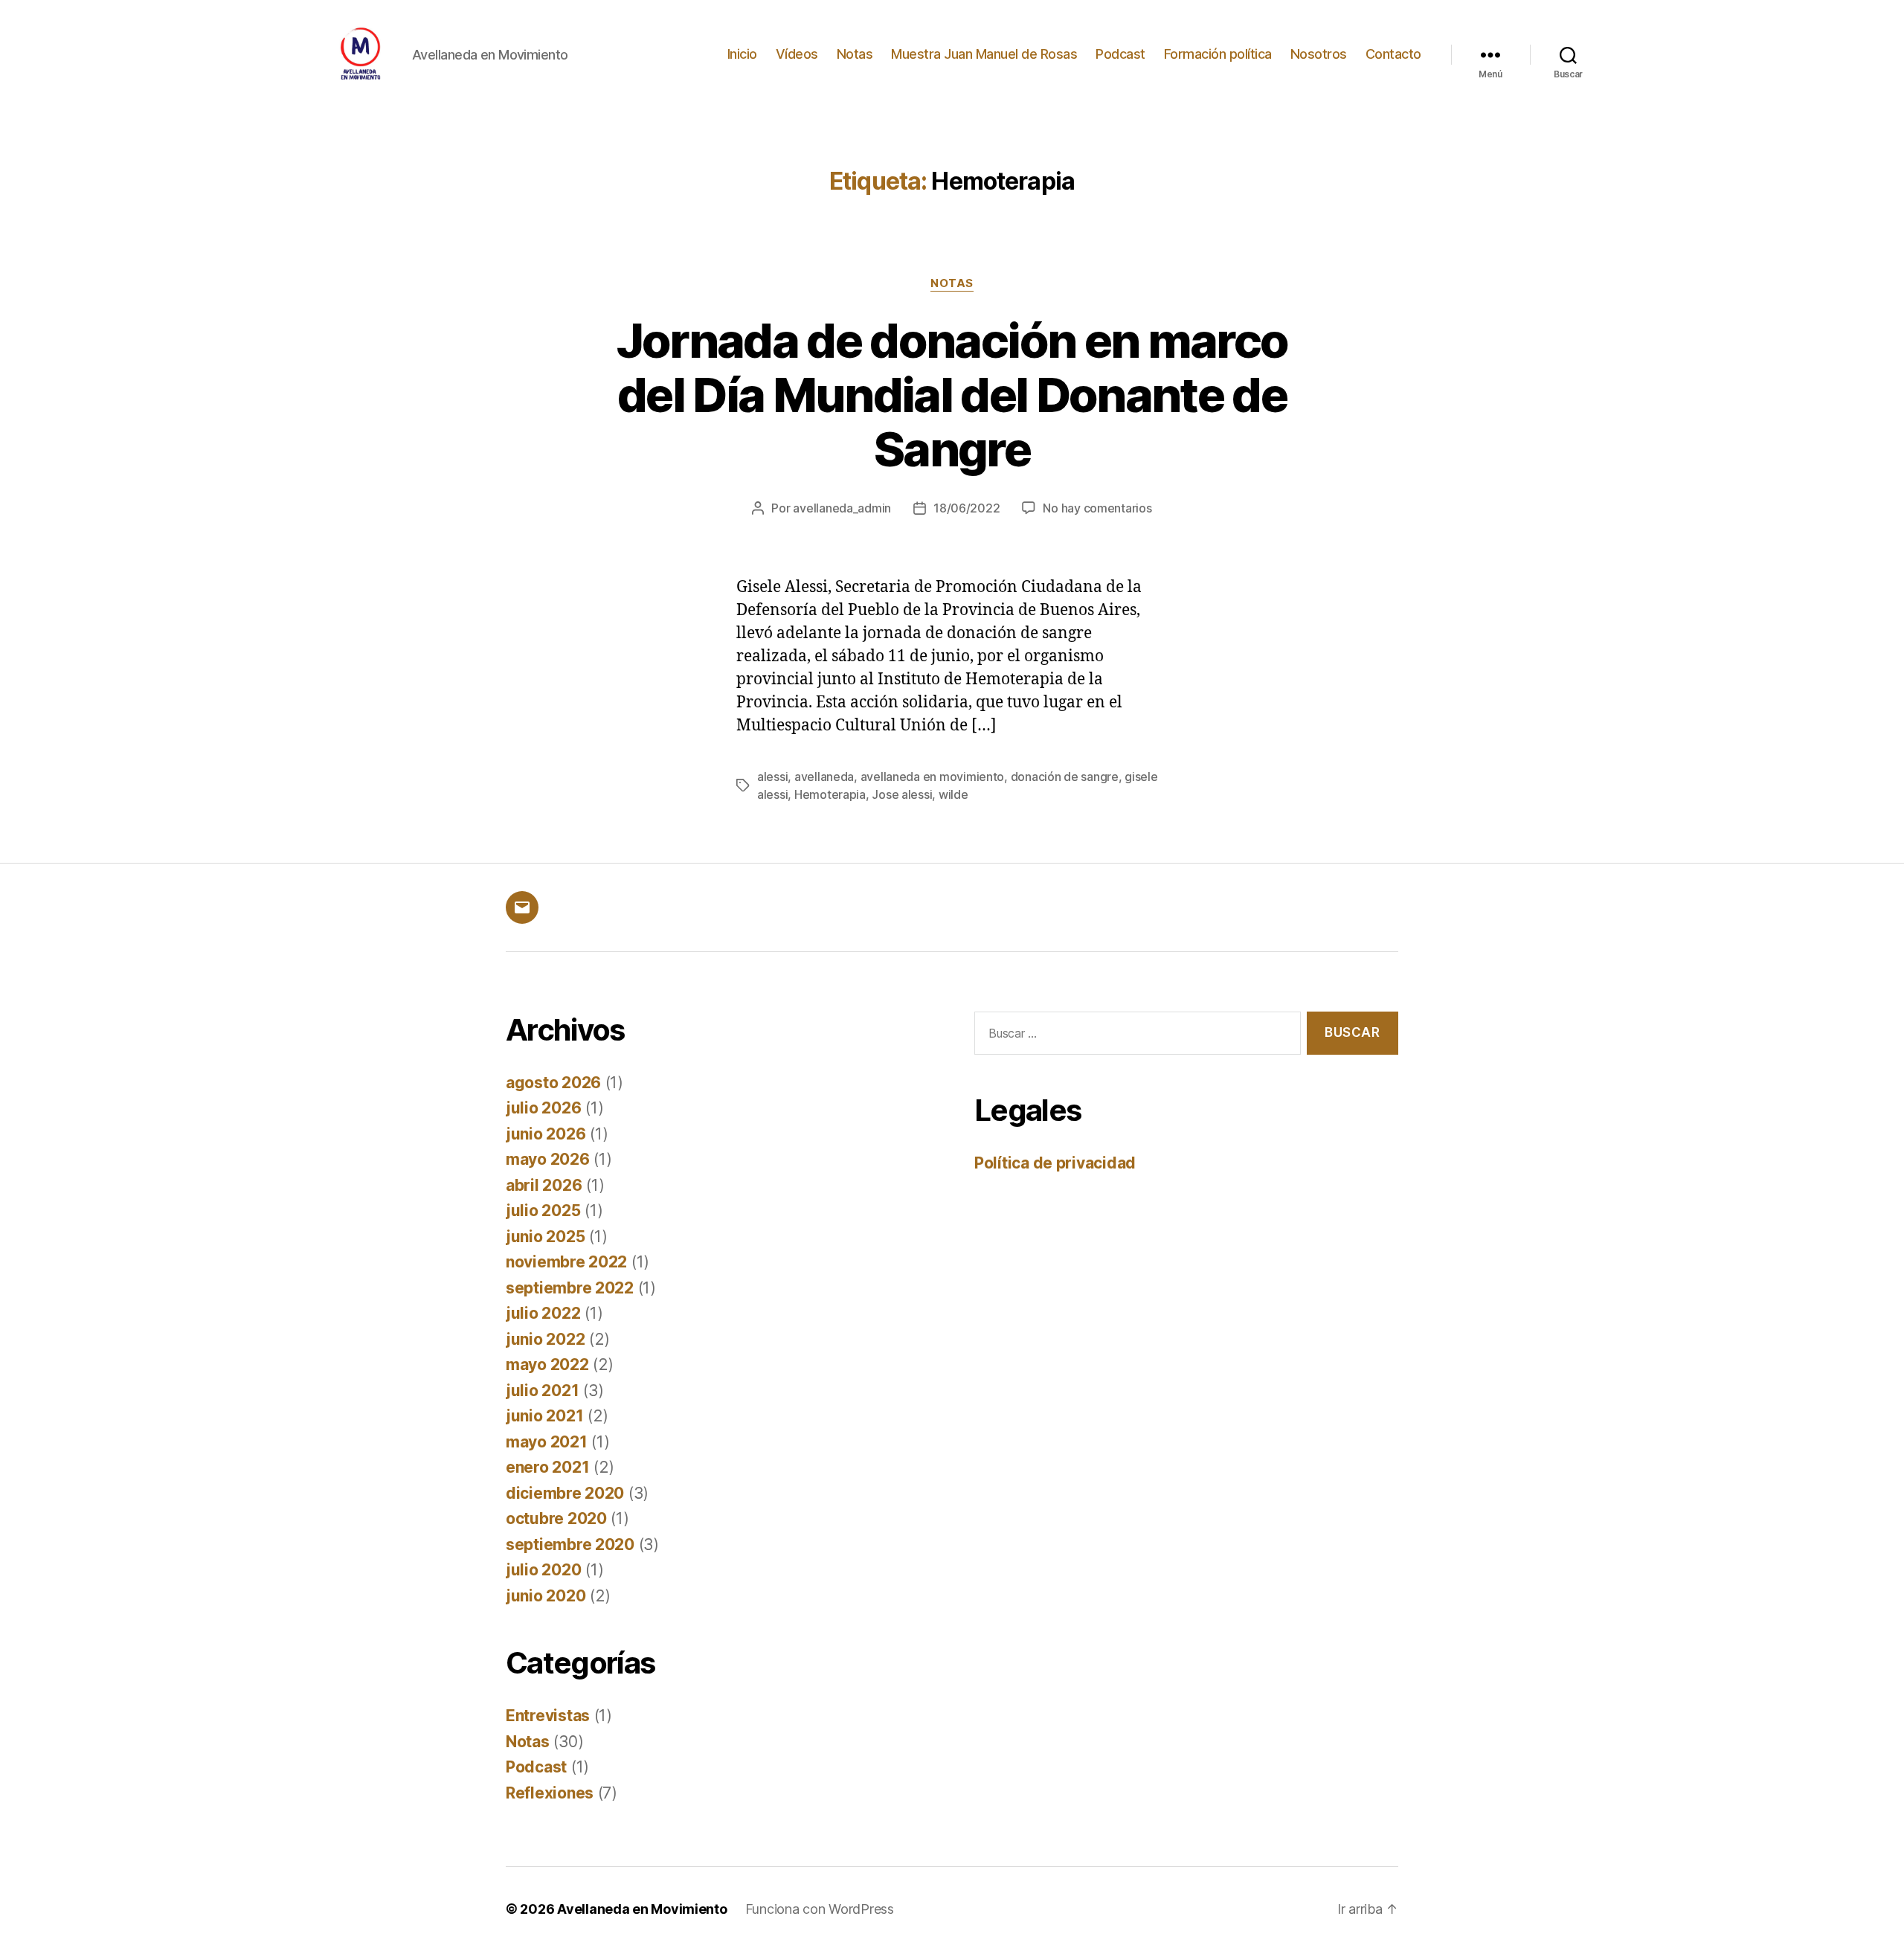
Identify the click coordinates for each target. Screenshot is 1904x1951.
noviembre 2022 (566, 1262)
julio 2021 (542, 1391)
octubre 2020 (556, 1518)
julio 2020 (543, 1570)
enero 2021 (547, 1467)
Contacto (1393, 54)
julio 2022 (543, 1313)
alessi (772, 777)
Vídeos (797, 54)
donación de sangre (1065, 777)
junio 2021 (544, 1416)
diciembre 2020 (565, 1493)
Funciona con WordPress (820, 1909)
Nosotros (1319, 54)
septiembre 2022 (570, 1288)
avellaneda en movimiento (933, 777)
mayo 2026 (548, 1159)
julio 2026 (543, 1108)
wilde (953, 794)
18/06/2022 (967, 508)
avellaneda (824, 777)
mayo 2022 (547, 1365)
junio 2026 (546, 1134)
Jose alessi (902, 794)
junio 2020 (546, 1596)
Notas (855, 54)
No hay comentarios (1097, 508)
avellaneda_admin (842, 508)
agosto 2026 (553, 1083)
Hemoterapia (830, 794)
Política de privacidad (1055, 1163)
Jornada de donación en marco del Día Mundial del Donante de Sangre (952, 395)
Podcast (1120, 54)
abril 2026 (544, 1185)
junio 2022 (545, 1339)
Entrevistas (548, 1716)
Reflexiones (550, 1793)
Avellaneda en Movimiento (642, 1909)
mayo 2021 (547, 1442)
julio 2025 (543, 1211)
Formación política (1218, 54)
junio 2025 (545, 1237)
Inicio (742, 54)
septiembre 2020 (570, 1545)
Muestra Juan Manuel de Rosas (984, 54)
